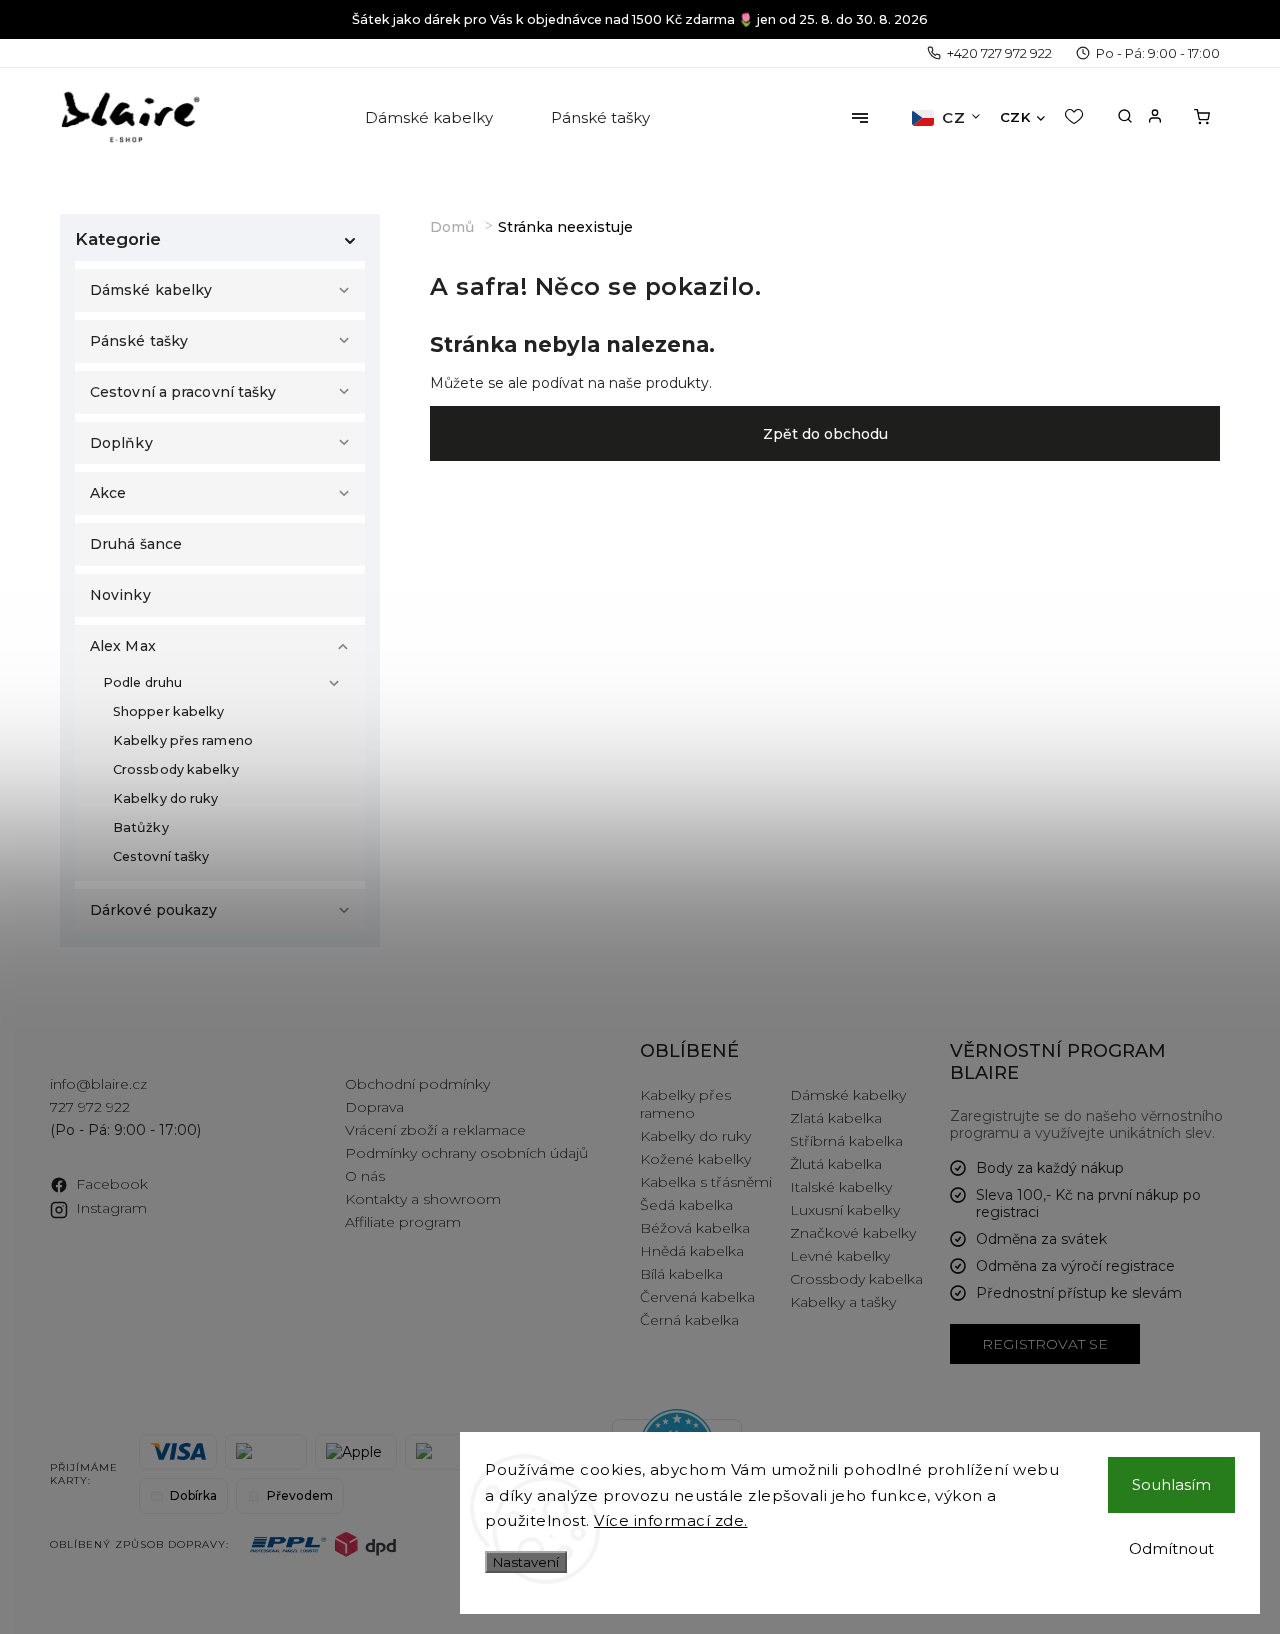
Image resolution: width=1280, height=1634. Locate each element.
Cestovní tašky (161, 856)
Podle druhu (142, 682)
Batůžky (141, 827)
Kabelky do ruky (166, 798)
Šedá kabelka (686, 1205)
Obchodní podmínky (417, 1084)
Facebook (112, 1184)
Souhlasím (1171, 1484)
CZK (1015, 117)
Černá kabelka (689, 1320)
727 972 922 (90, 1107)
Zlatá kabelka (836, 1118)
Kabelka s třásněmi (706, 1182)
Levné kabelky (840, 1256)
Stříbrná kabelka (846, 1141)
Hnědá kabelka (692, 1251)
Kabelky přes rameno (183, 740)
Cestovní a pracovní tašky (183, 392)
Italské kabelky (841, 1187)
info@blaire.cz (98, 1084)
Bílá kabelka (681, 1274)
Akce (108, 493)
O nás (365, 1176)
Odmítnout (1171, 1548)
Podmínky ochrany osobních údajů (466, 1153)
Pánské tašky (139, 341)
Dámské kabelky (151, 290)
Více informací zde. (671, 1520)
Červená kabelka (697, 1297)
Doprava (374, 1107)
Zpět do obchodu (825, 434)
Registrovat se (1045, 1344)
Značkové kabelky (853, 1233)
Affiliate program (403, 1222)
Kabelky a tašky (843, 1302)
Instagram (111, 1208)
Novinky (120, 595)
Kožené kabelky (695, 1159)
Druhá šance (136, 544)
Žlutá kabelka (836, 1164)
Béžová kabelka (695, 1228)
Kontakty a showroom (423, 1199)
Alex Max (123, 646)
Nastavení (526, 1562)
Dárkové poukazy (154, 910)
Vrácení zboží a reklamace (435, 1130)
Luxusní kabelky (845, 1210)
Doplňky (121, 443)
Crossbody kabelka (856, 1279)
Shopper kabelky (169, 711)
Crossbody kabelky (176, 769)
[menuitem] (430, 118)
